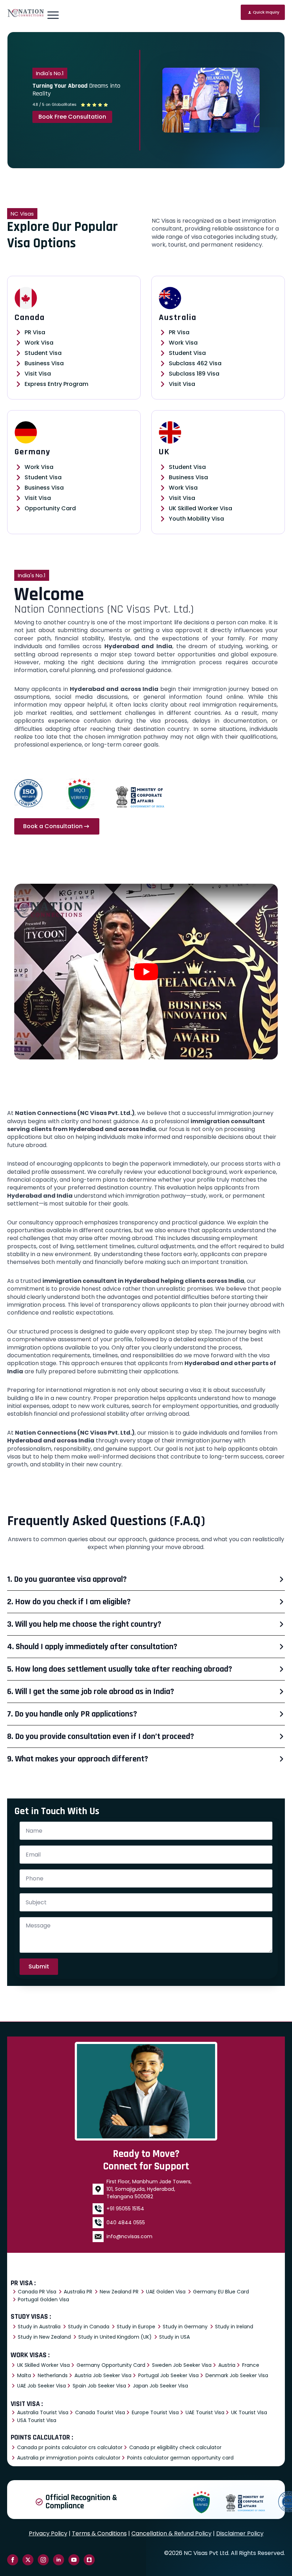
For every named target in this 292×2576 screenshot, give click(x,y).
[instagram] (43, 2560)
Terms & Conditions (99, 2533)
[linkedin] (59, 2560)
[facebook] (13, 2560)
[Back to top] (274, 2558)
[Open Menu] (53, 15)
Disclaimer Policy (240, 2533)
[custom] (89, 2560)
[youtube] (74, 2560)
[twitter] (28, 2560)
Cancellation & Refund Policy (171, 2533)
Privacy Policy (48, 2533)
